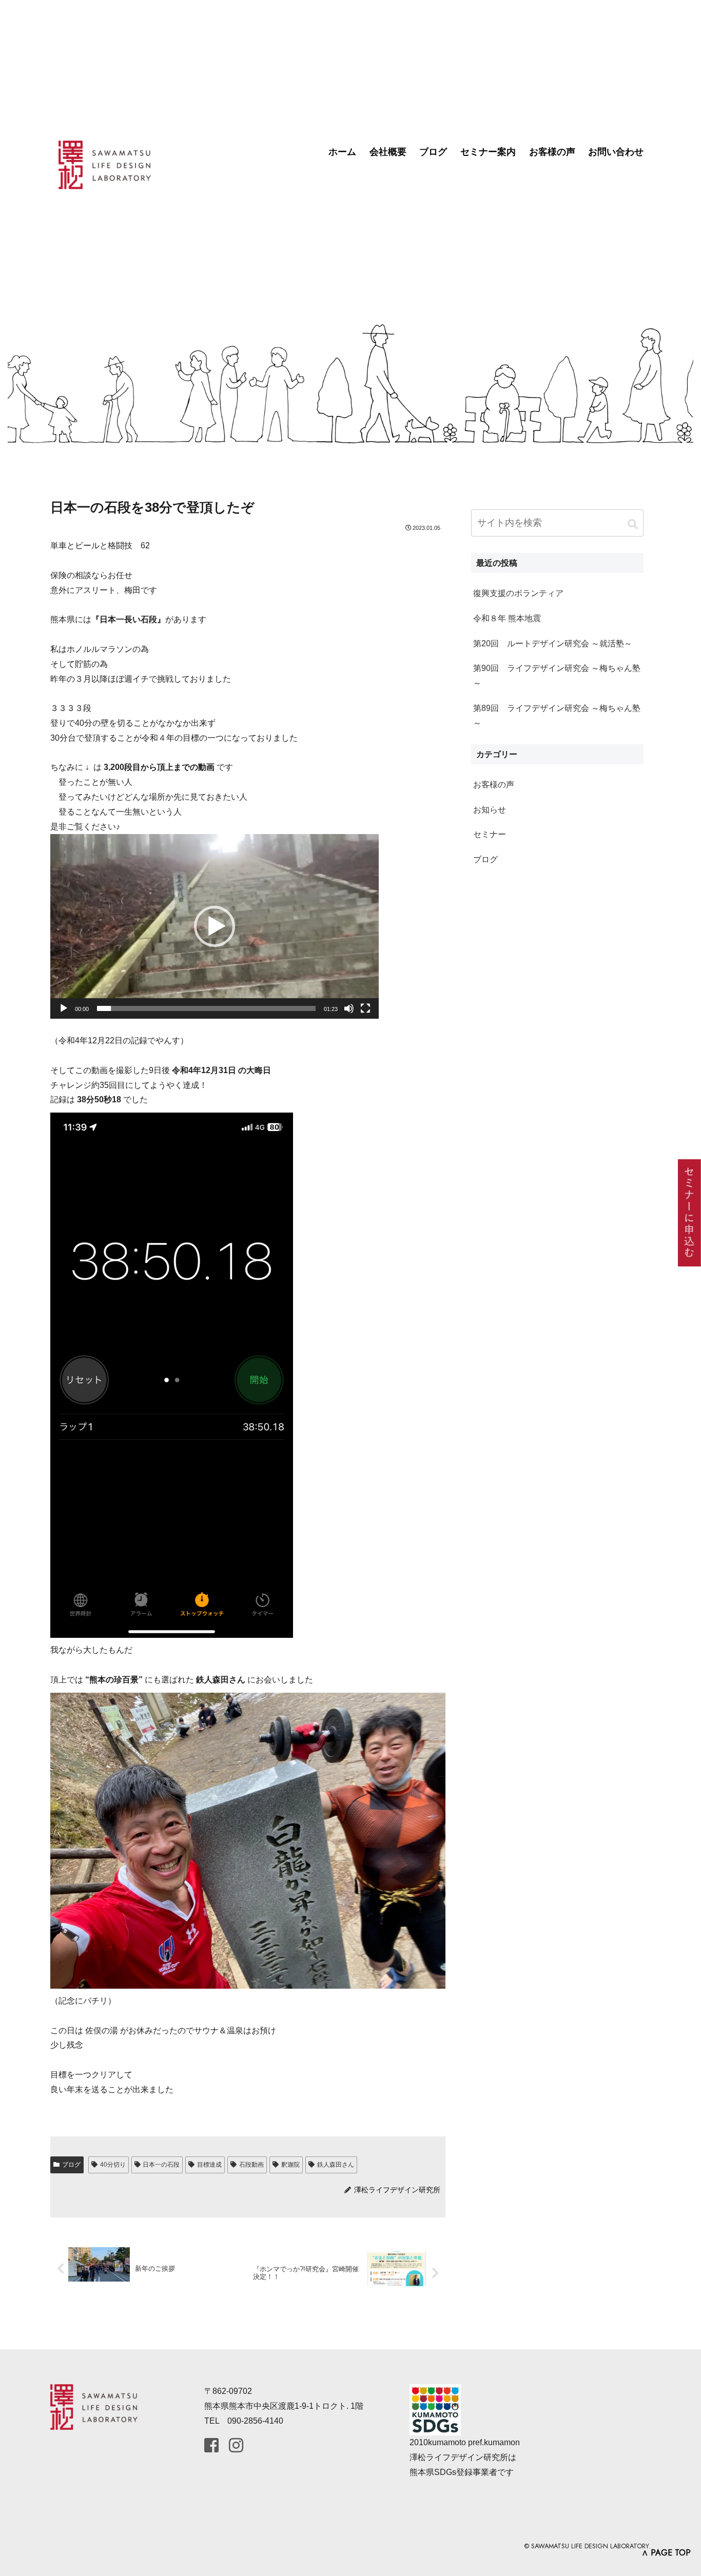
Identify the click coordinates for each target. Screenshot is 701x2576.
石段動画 (251, 2165)
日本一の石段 (161, 2165)
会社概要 (388, 152)
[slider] (206, 1008)
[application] (215, 926)
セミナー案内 (488, 152)
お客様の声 (552, 152)
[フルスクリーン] (365, 1008)
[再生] (64, 1008)
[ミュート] (349, 1008)
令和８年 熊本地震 (507, 618)
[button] (215, 926)
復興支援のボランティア (518, 593)
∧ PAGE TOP (666, 2553)
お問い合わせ (616, 152)
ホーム (342, 152)
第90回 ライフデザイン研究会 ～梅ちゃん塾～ (557, 676)
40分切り (113, 2165)
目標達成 (209, 2165)
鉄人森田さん (336, 2165)
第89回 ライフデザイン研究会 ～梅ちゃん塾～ (557, 716)
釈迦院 (290, 2165)
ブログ (433, 152)
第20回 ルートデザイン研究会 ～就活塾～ (553, 643)
